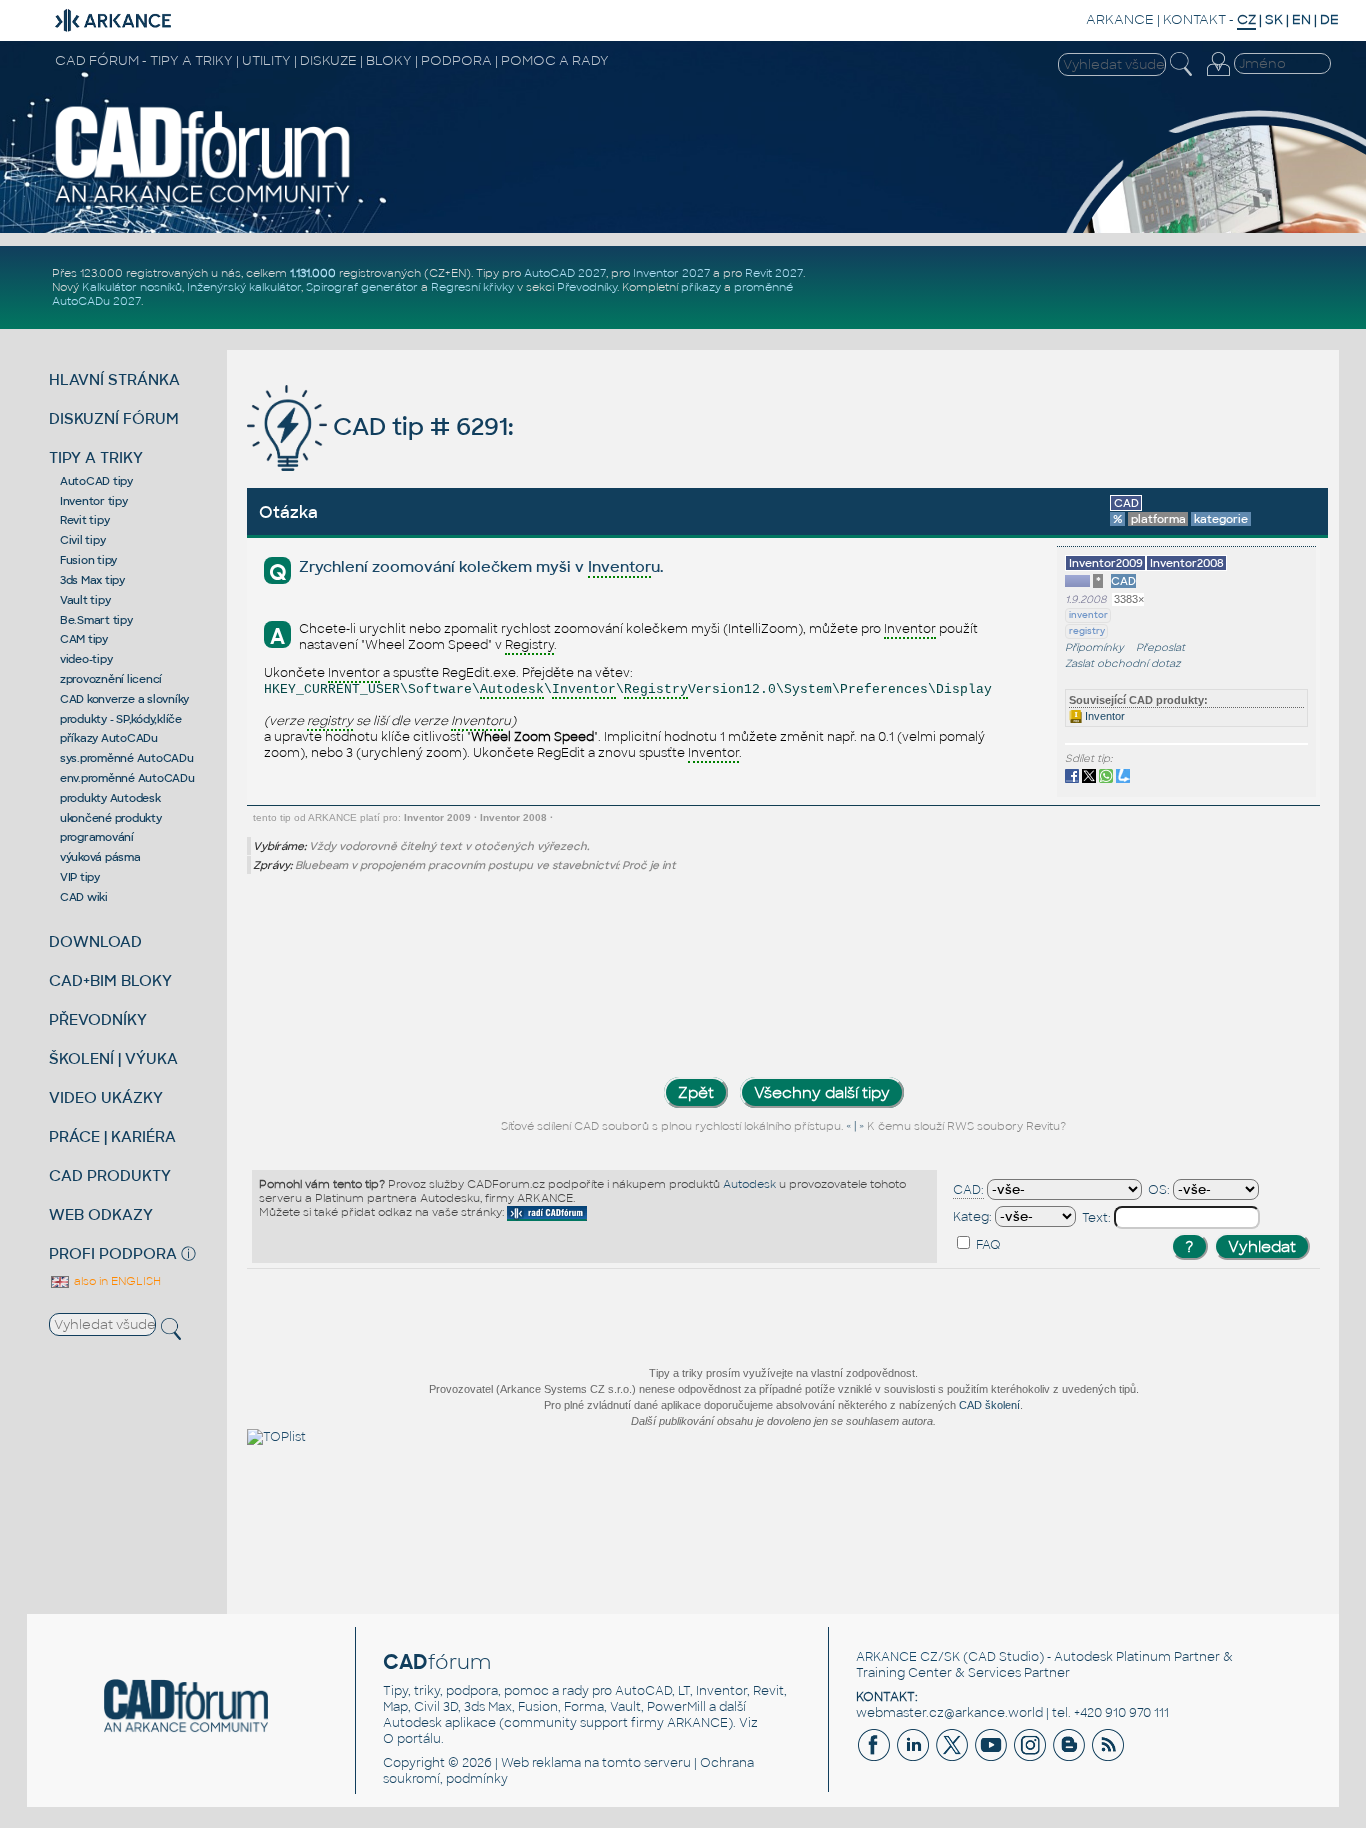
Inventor (1103, 716)
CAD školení (989, 1405)
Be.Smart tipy (96, 620)
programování (97, 837)
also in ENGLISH (116, 1281)
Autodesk (749, 1184)
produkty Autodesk (110, 798)
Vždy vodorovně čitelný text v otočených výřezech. (449, 846)
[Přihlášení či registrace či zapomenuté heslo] (1218, 76)
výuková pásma (100, 857)
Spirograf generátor (362, 287)
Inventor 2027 (671, 273)
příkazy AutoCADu (109, 738)
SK (1274, 19)
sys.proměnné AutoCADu (127, 758)
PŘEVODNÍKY (98, 1019)
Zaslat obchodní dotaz (1123, 663)
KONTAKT (1194, 19)
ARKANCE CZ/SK (908, 1657)
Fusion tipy (88, 560)
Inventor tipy (94, 501)
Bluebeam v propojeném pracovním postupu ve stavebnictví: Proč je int (485, 865)
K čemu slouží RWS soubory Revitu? (966, 1126)
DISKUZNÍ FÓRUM (114, 418)
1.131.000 (313, 273)
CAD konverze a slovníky (124, 699)
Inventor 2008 (513, 817)
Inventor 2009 (437, 817)
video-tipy (86, 659)
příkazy (701, 287)
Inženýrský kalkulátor (244, 287)
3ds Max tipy (92, 580)
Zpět (696, 1092)
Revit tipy (85, 520)
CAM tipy (84, 639)
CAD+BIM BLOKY (110, 980)
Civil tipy (83, 540)
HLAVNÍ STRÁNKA (114, 379)
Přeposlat (1160, 647)
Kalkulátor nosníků (132, 287)
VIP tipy (80, 877)
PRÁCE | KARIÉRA (112, 1136)
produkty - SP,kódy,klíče (121, 719)
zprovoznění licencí (111, 679)
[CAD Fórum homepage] (203, 202)
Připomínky (1094, 647)
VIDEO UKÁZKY (106, 1097)
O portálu (412, 1739)
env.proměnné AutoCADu (127, 778)
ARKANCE (1120, 19)
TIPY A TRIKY (96, 457)
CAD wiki (84, 897)
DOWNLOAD (95, 941)
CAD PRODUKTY (110, 1175)
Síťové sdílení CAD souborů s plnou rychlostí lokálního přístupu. (672, 1126)
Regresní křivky (472, 287)
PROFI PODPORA (113, 1253)
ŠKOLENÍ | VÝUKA (113, 1058)
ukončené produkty (111, 818)
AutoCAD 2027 (565, 273)
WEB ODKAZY (101, 1214)
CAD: (968, 1190)
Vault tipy (85, 600)
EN (1301, 19)
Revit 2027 (774, 273)
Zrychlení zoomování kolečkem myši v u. (481, 566)
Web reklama (541, 1763)
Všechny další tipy (822, 1092)
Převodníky (587, 287)
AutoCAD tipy (96, 481)
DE (1329, 19)
